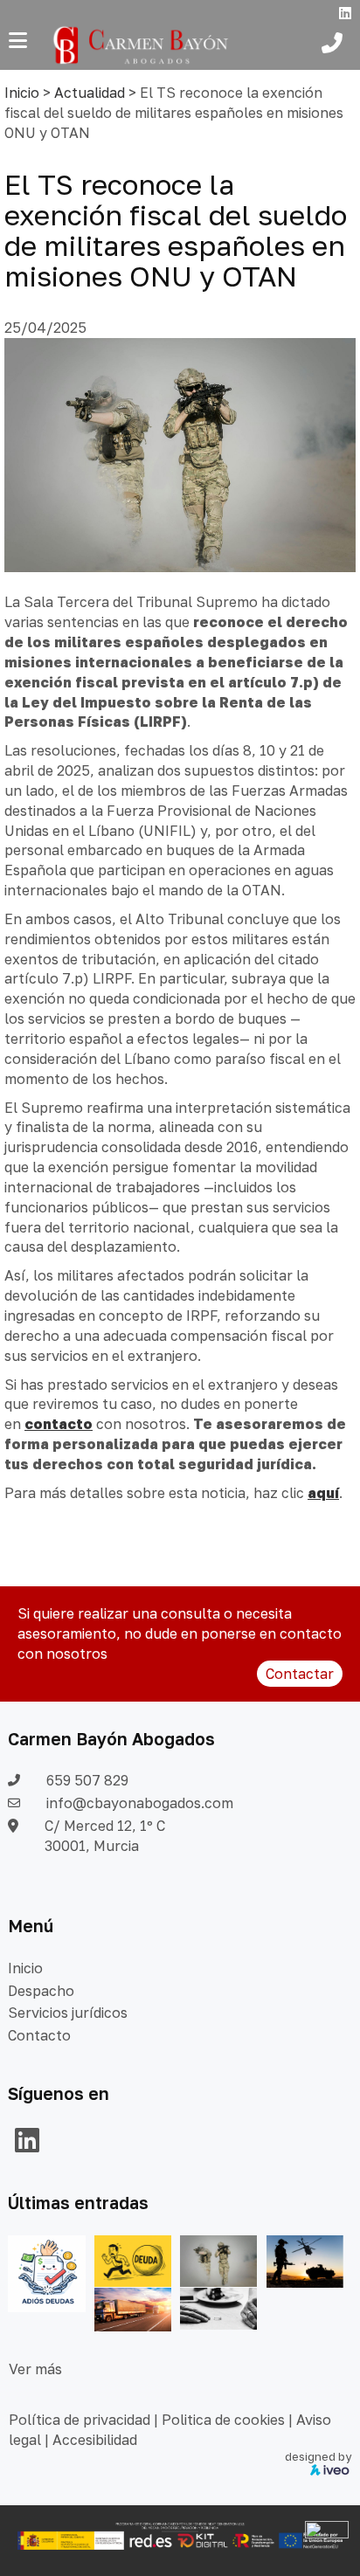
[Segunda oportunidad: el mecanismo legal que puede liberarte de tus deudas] (133, 2260)
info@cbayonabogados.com (140, 1803)
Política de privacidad (80, 2420)
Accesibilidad (95, 2440)
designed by (318, 2456)
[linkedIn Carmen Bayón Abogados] (27, 2145)
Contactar (300, 1674)
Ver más (35, 2369)
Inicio (22, 93)
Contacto (39, 2035)
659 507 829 (87, 1780)
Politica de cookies (223, 2420)
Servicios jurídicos (68, 2013)
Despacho (41, 1991)
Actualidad (90, 93)
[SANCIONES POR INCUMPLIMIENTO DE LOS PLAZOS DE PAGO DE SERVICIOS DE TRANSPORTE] (133, 2308)
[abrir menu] (18, 40)
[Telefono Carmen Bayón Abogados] (336, 45)
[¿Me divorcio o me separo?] (218, 2307)
